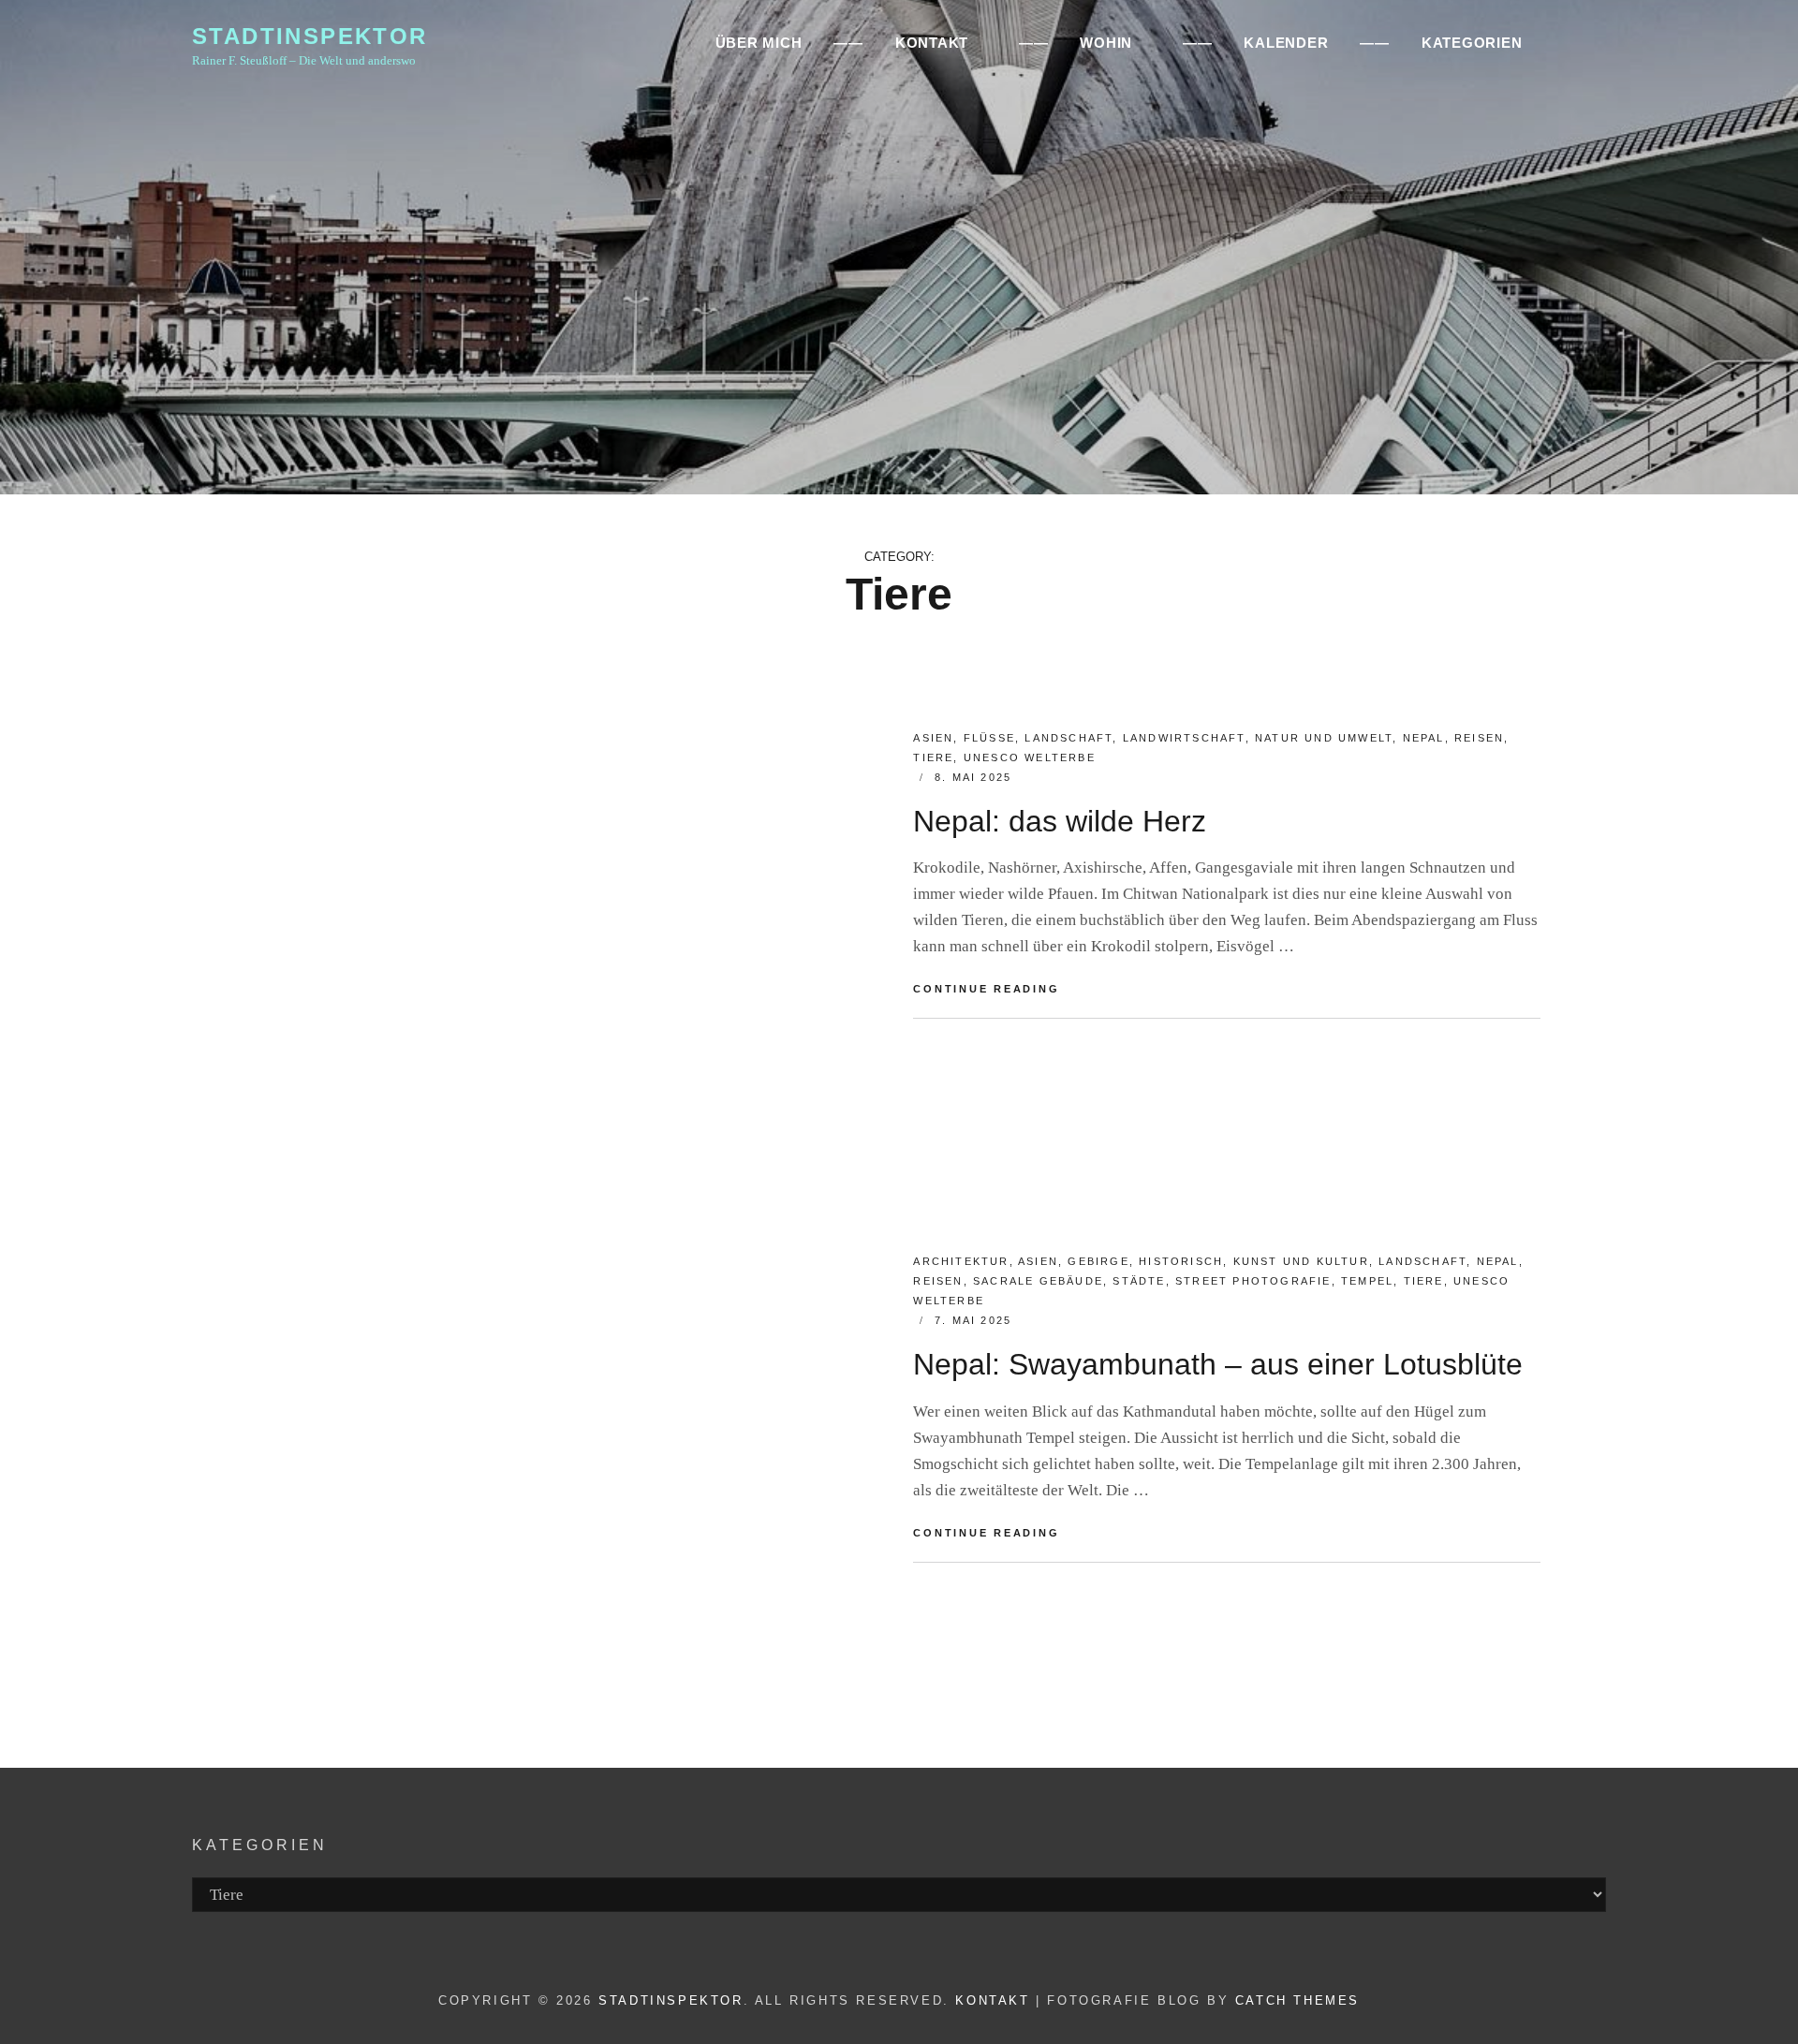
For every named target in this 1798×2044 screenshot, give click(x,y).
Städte (1139, 1281)
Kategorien (1472, 43)
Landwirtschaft (1184, 738)
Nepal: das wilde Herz (1060, 821)
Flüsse (989, 738)
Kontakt (992, 2000)
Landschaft (1068, 738)
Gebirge (1098, 1261)
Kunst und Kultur (1301, 1261)
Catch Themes (1297, 2000)
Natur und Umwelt (1324, 738)
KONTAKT (932, 43)
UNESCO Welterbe (1030, 757)
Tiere (933, 757)
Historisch (1181, 1261)
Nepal (1424, 738)
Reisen (1479, 738)
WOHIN (1106, 43)
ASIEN (933, 738)
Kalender (1286, 43)
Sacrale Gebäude (1038, 1281)
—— (848, 43)
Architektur (961, 1261)
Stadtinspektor (310, 36)
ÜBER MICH (759, 43)
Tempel (1367, 1281)
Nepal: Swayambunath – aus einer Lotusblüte (1218, 1364)
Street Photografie (1253, 1281)
